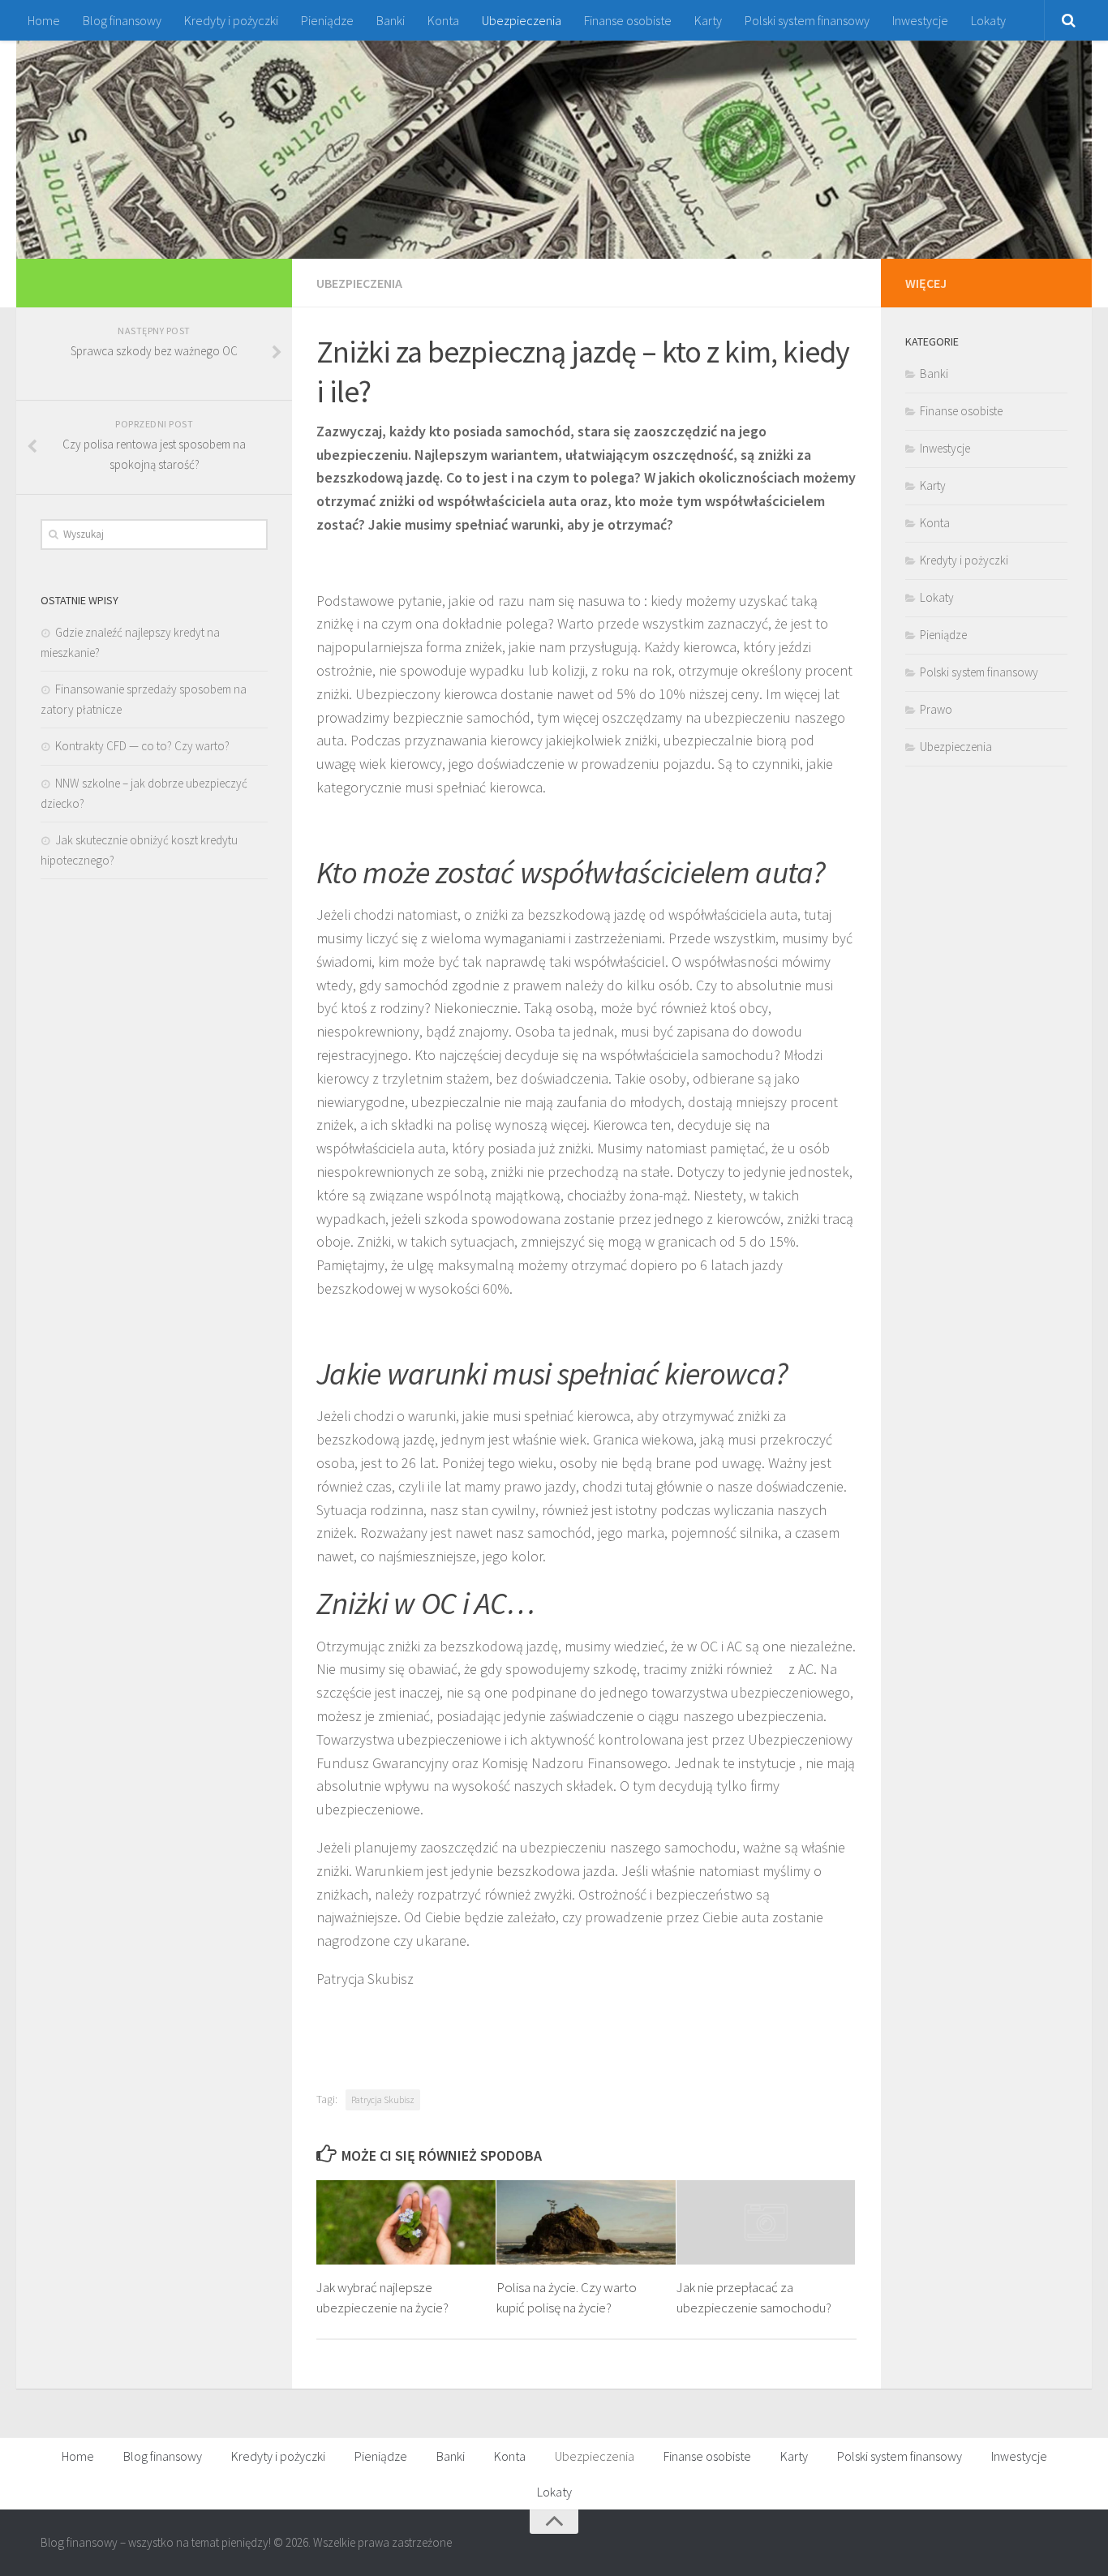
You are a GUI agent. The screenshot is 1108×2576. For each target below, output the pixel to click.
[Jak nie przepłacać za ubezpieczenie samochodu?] (766, 2222)
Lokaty (988, 20)
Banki (391, 20)
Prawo (936, 709)
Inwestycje (920, 20)
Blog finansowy (122, 20)
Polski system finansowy (807, 20)
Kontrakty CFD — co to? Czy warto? (142, 746)
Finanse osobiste (628, 20)
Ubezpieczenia (522, 20)
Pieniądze (327, 20)
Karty (708, 20)
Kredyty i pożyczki (231, 20)
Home (44, 20)
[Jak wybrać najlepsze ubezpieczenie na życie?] (406, 2222)
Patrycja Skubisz (383, 2099)
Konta (443, 20)
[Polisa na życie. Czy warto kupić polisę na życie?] (586, 2222)
